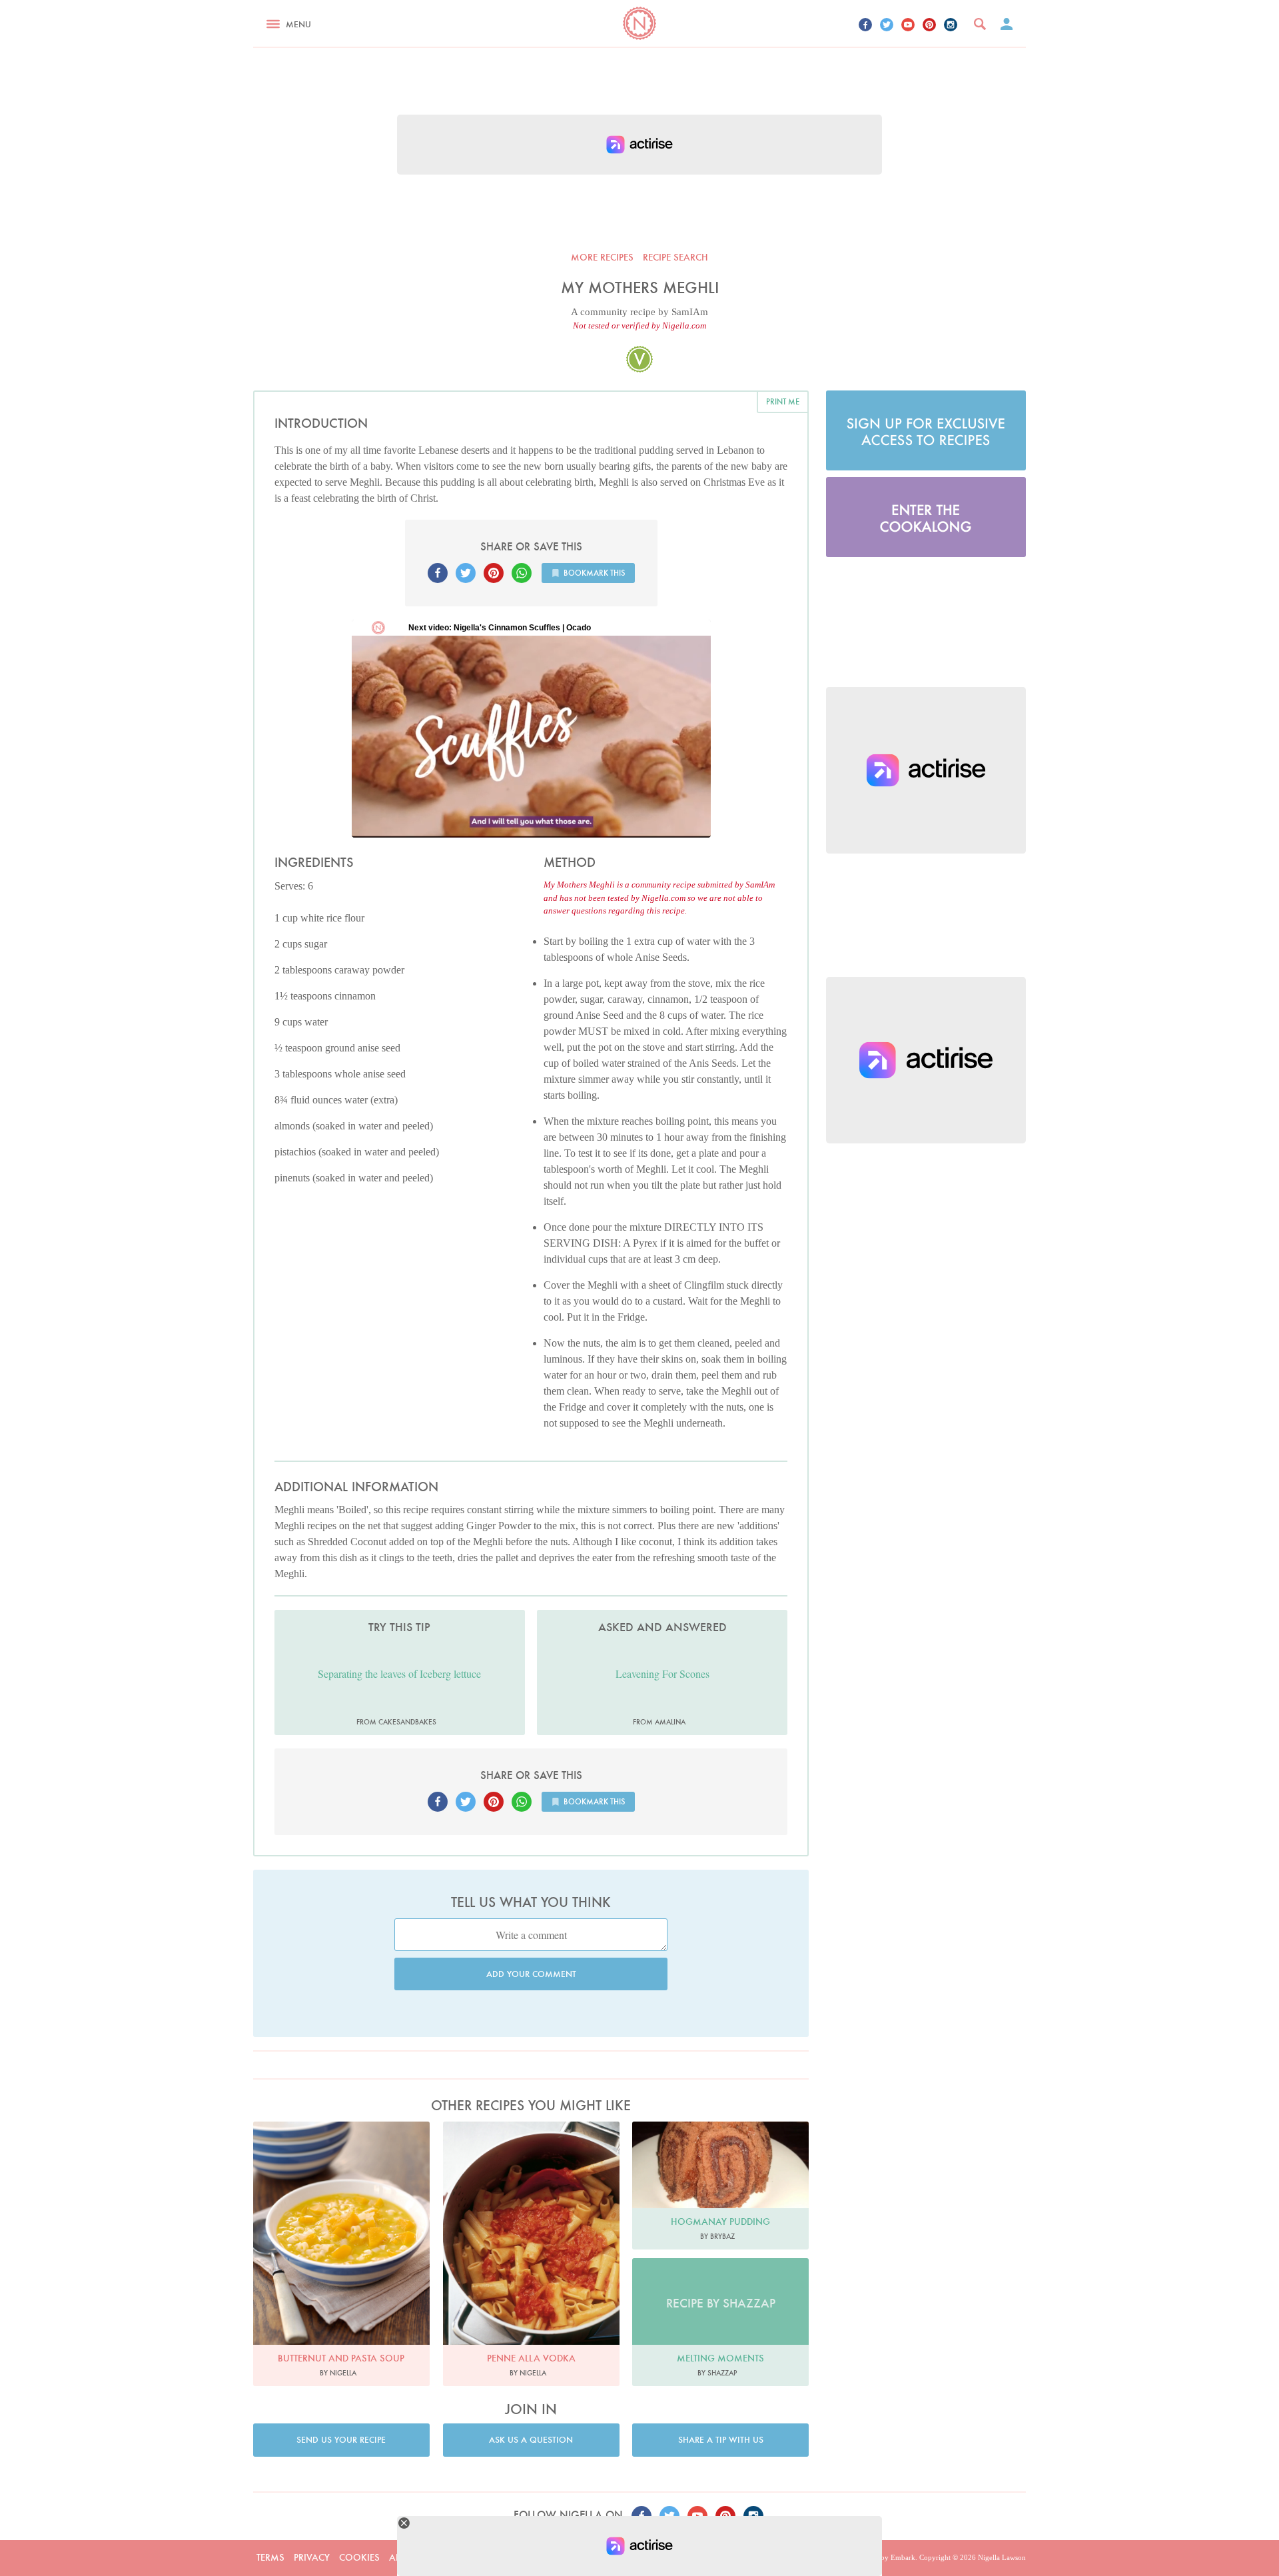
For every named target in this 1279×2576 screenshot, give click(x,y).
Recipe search (675, 257)
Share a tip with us (721, 2440)
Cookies (359, 2557)
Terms (270, 2557)
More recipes (602, 257)
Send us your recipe (341, 2440)
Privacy (312, 2557)
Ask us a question (531, 2440)
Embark (903, 2557)
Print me (783, 401)
